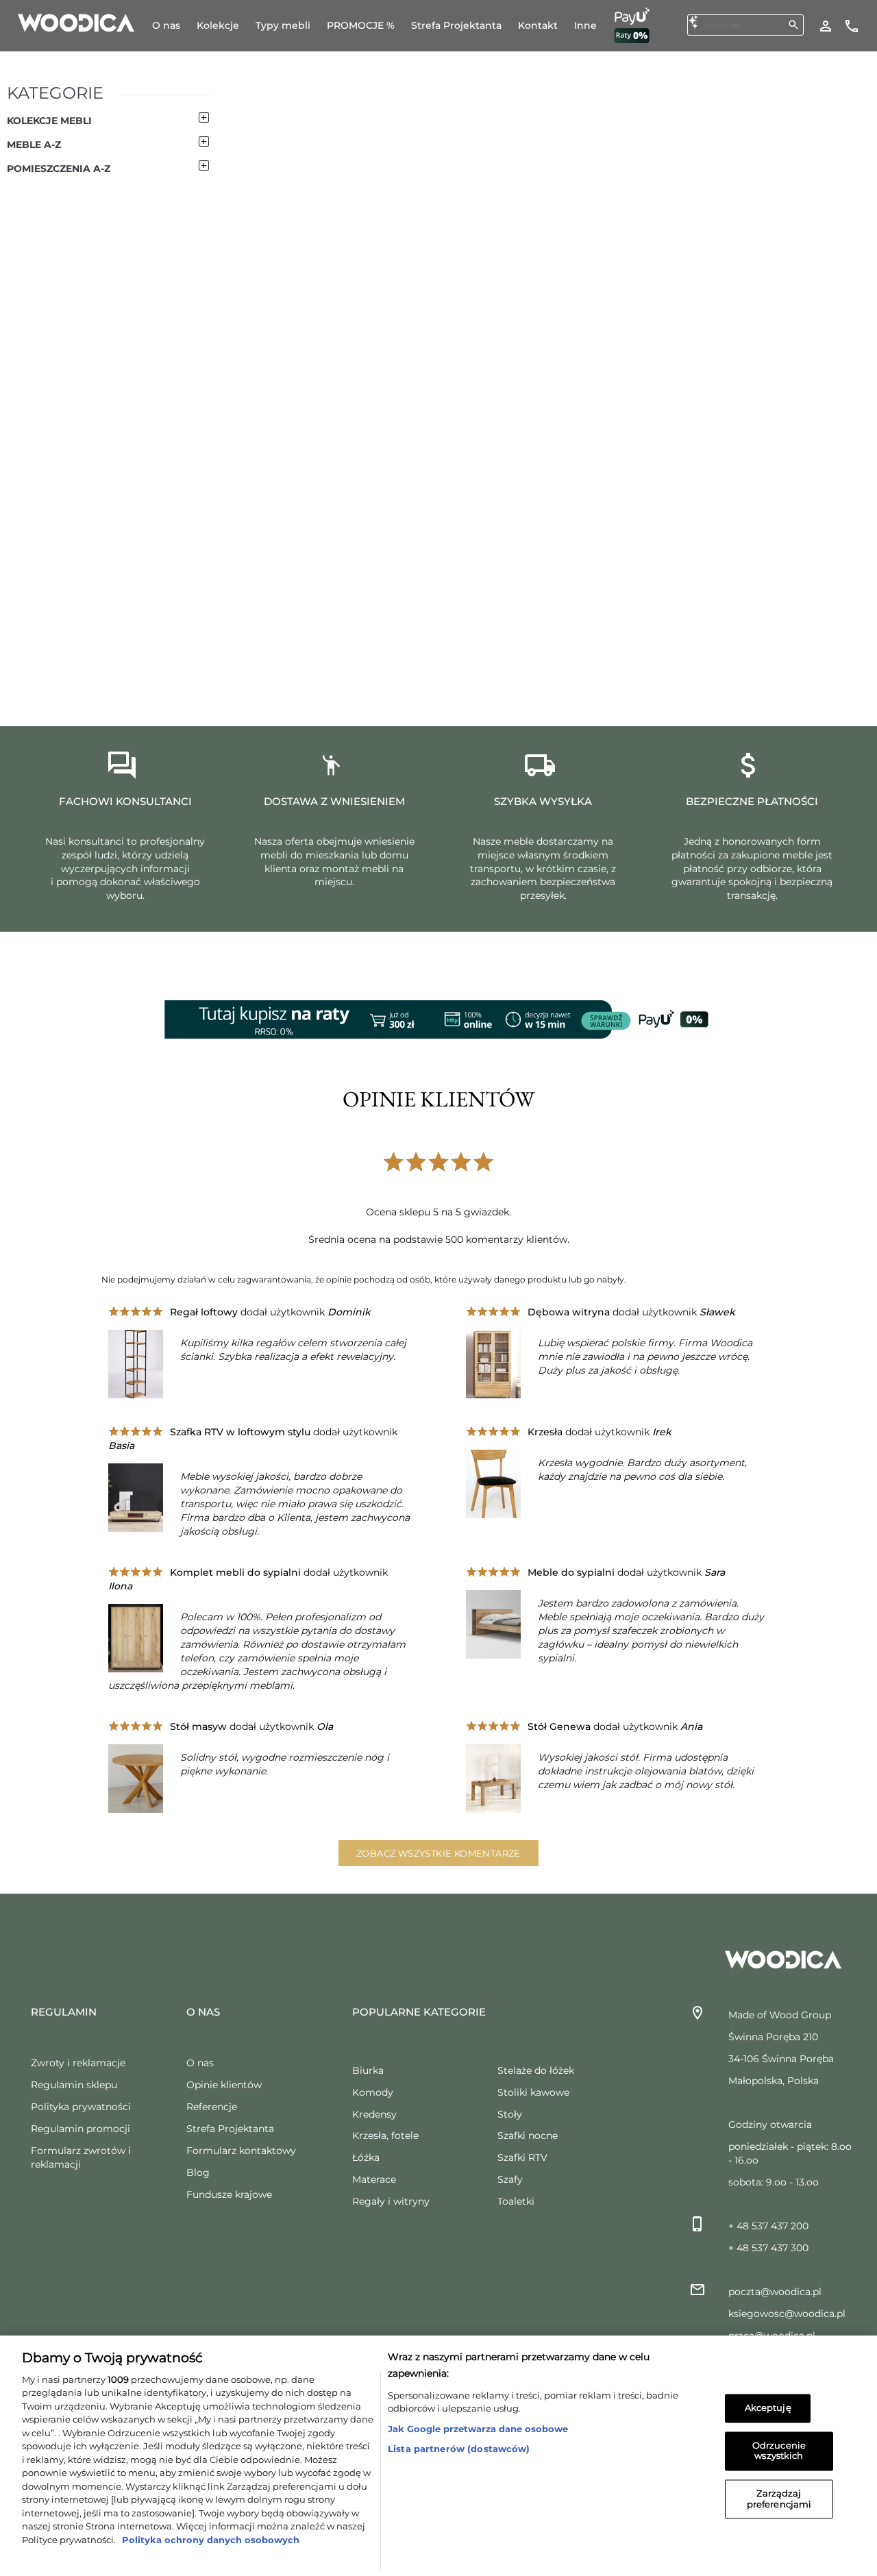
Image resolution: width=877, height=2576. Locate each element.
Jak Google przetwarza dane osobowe (478, 2429)
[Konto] (826, 25)
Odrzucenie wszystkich (779, 2451)
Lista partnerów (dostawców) (459, 2449)
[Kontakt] (852, 25)
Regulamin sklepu (74, 2085)
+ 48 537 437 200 (768, 2226)
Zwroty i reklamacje (78, 2063)
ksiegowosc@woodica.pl (787, 2314)
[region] (438, 2456)
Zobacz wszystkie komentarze (438, 1853)
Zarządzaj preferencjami (779, 2499)
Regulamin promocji (81, 2129)
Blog (198, 2172)
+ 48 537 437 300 (768, 2248)
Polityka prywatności (81, 2107)
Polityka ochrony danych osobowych (209, 2540)
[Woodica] (76, 22)
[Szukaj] (793, 25)
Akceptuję (768, 2408)
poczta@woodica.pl (775, 2292)
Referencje (212, 2107)
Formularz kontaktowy (241, 2151)
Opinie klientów (224, 2085)
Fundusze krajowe (229, 2194)
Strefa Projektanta (230, 2129)
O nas (200, 2063)
